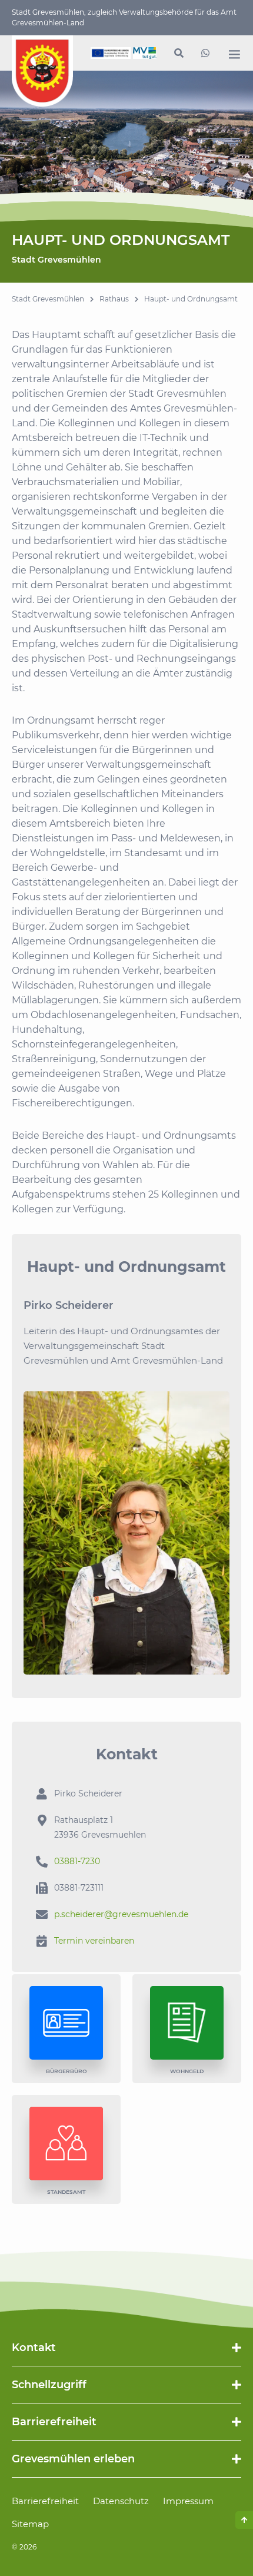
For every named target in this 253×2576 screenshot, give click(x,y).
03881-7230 (77, 1861)
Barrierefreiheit (45, 2501)
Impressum (188, 2501)
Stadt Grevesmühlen (48, 299)
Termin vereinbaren (94, 1941)
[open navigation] (234, 54)
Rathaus (114, 299)
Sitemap (30, 2524)
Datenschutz (121, 2501)
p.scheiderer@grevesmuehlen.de (121, 1914)
